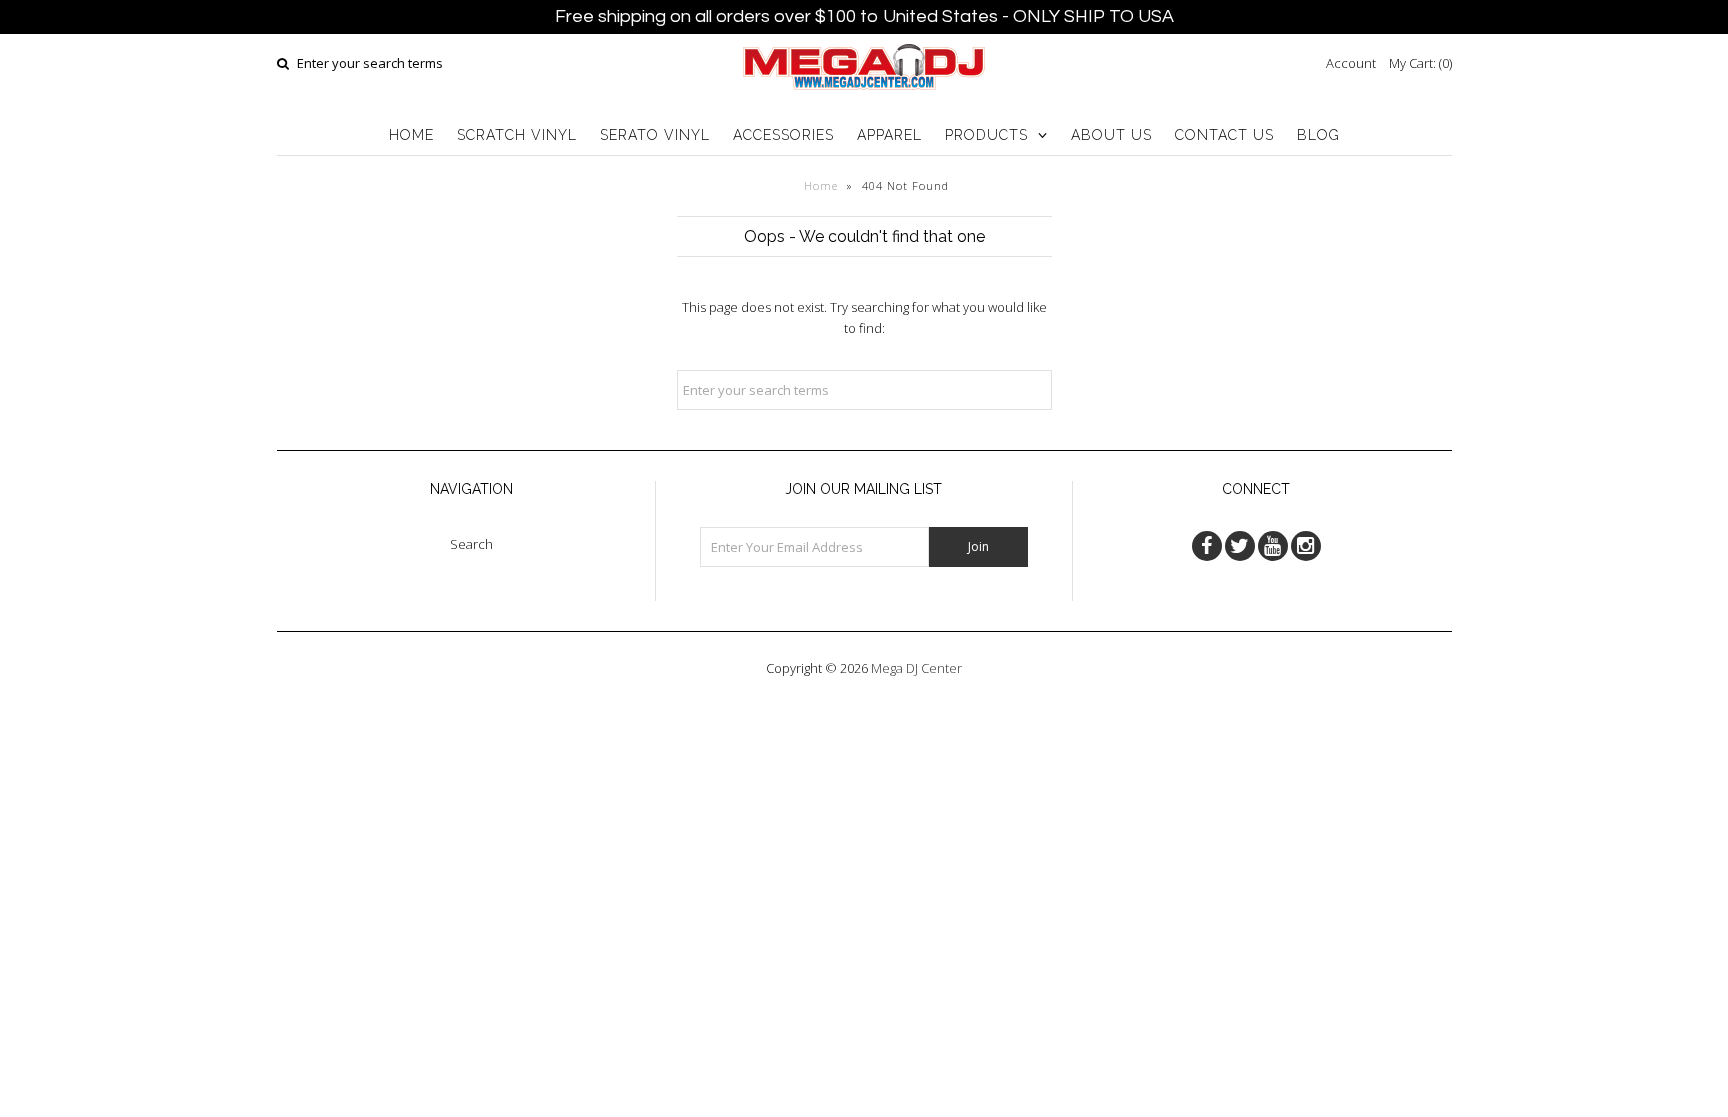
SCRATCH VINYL (517, 135)
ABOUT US (1111, 135)
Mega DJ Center (916, 668)
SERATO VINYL (655, 135)
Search (471, 544)
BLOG (1318, 135)
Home (821, 185)
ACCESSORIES (783, 135)
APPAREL (889, 135)
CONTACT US (1224, 135)
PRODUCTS (986, 135)
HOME (411, 135)
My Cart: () (1420, 63)
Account (1351, 63)
